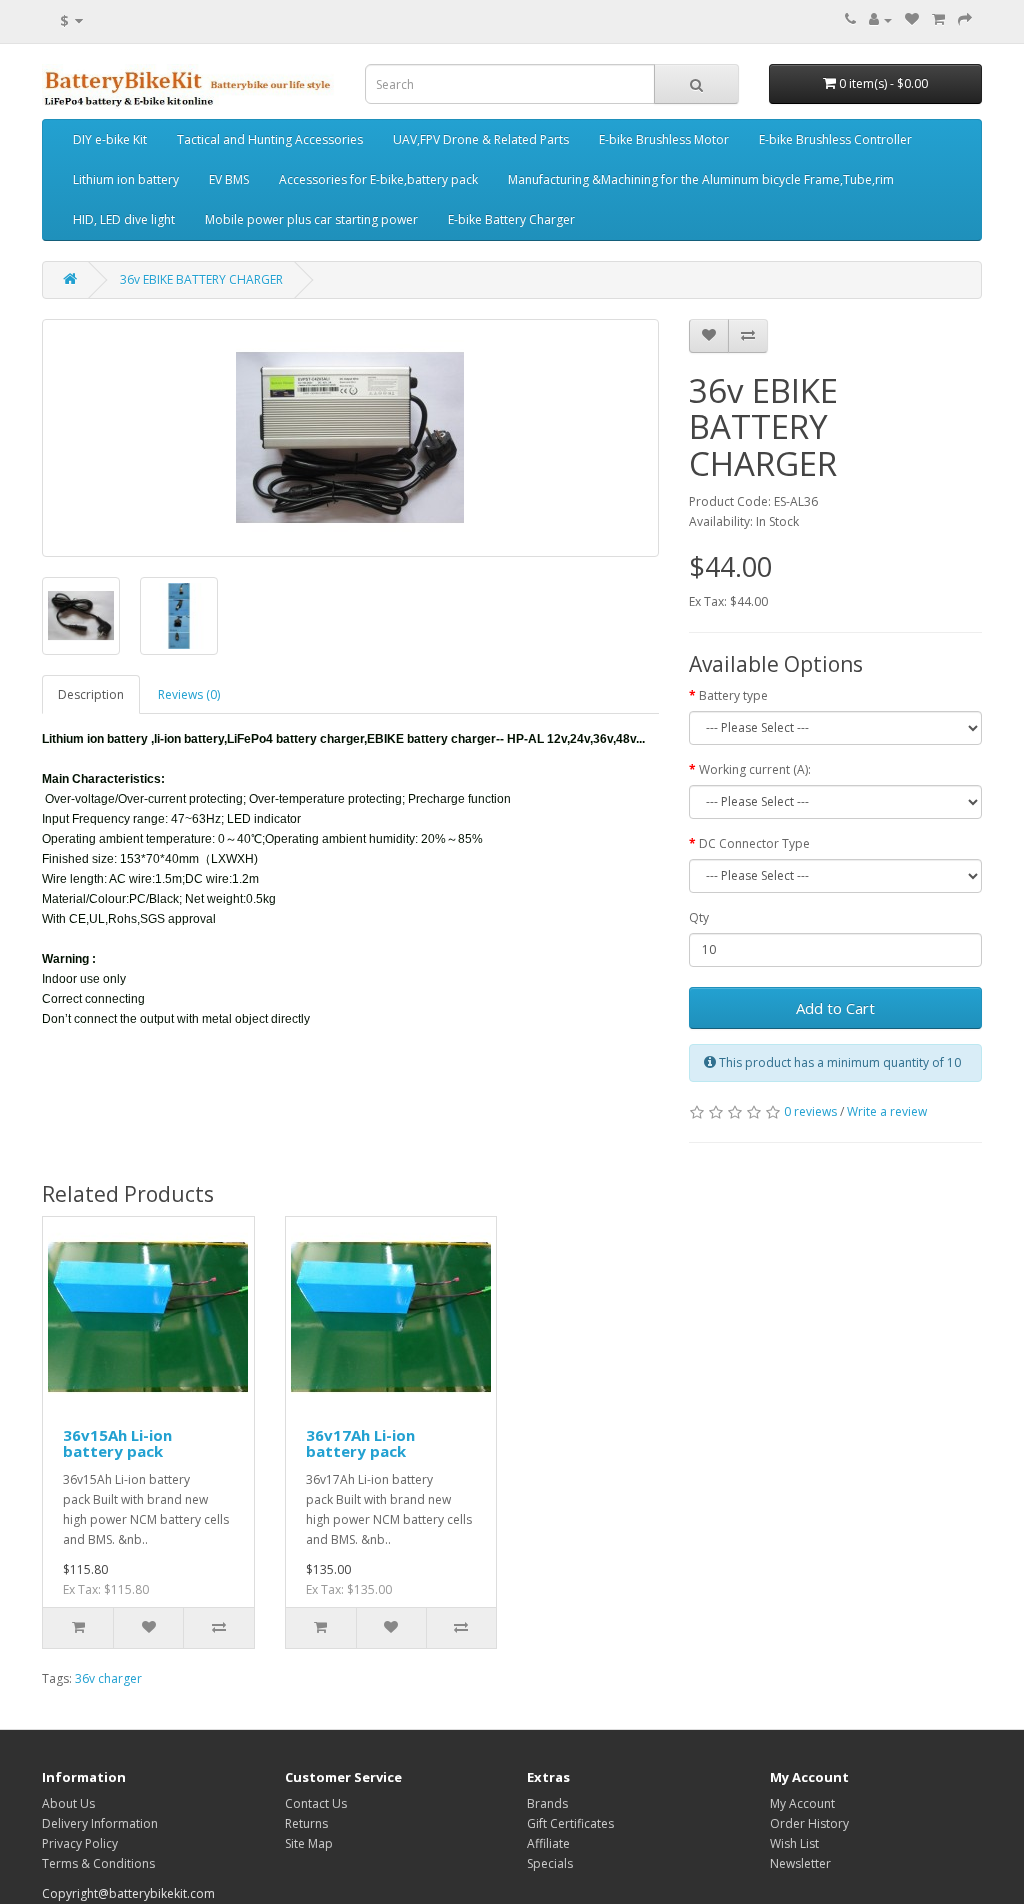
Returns (306, 1823)
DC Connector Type (754, 843)
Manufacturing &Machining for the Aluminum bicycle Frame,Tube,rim (701, 179)
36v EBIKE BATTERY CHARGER (201, 279)
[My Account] (880, 19)
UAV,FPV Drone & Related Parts (481, 139)
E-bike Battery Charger (511, 219)
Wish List (794, 1843)
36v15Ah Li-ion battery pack (117, 1443)
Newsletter (800, 1863)
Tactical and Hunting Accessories (270, 139)
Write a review (887, 1111)
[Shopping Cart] (938, 19)
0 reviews (810, 1111)
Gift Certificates (570, 1823)
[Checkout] (965, 19)
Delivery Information (100, 1823)
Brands (547, 1803)
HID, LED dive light (124, 219)
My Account (802, 1803)
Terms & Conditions (98, 1863)
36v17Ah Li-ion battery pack (360, 1443)
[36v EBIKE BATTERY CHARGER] (350, 438)
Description (91, 694)
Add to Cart (835, 1008)
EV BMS (229, 179)
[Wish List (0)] (912, 19)
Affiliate (548, 1843)
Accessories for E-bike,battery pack (378, 179)
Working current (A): (755, 769)
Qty (699, 917)
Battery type (733, 695)
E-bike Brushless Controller (835, 139)
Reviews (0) (189, 694)
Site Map (309, 1843)
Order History (809, 1823)
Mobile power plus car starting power (311, 219)
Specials (550, 1863)
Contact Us (316, 1803)
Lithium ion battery (126, 179)
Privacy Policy (80, 1843)
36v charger (108, 1678)
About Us (68, 1803)
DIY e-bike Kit (110, 139)
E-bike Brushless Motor (664, 139)
